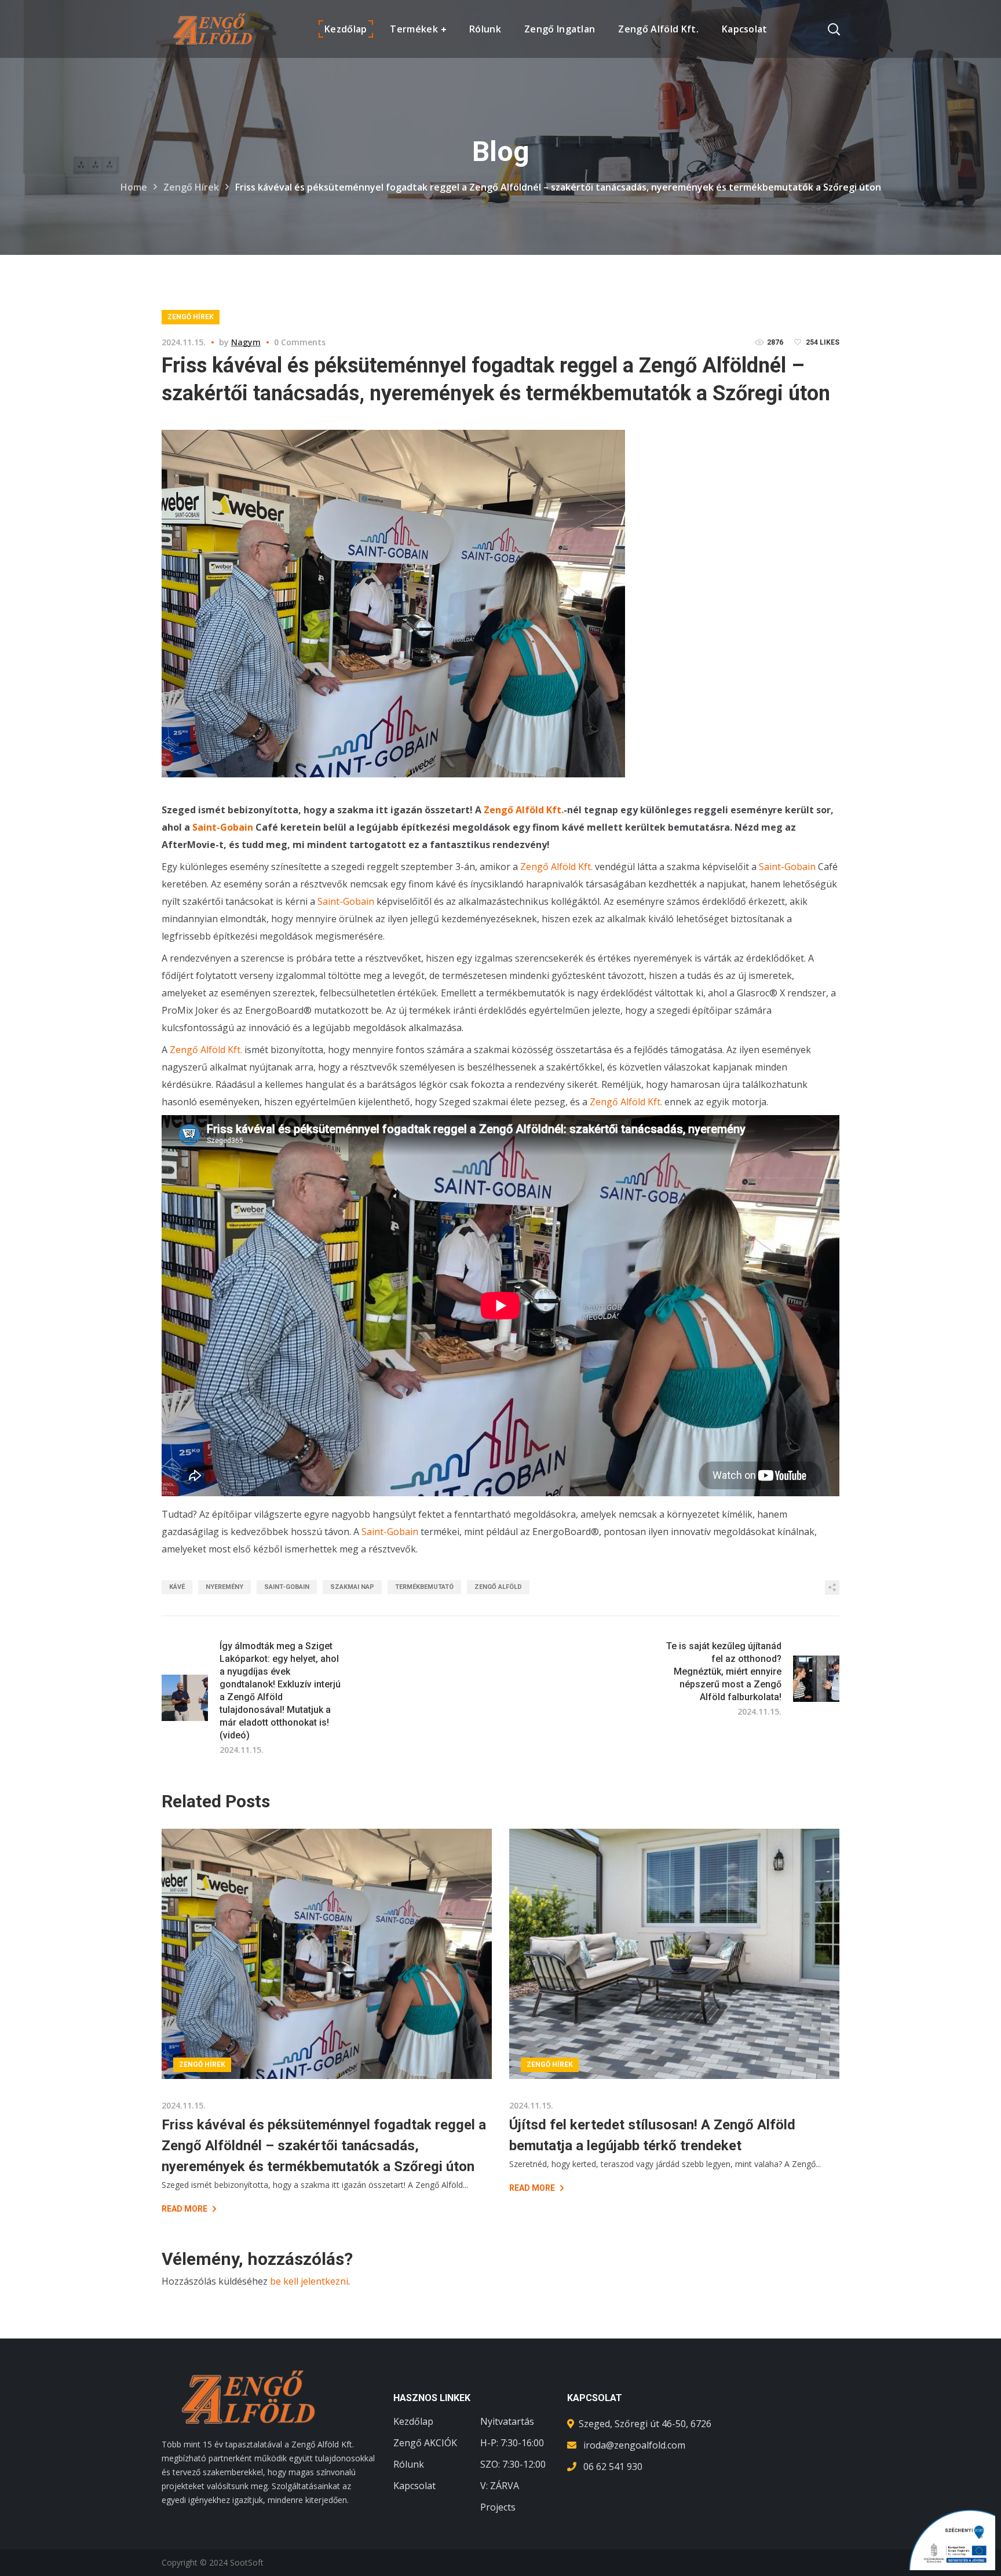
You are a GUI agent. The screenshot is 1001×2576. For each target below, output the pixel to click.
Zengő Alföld (498, 1587)
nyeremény (224, 1587)
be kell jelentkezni (309, 2281)
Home (134, 187)
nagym (246, 342)
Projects (498, 2507)
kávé (177, 1587)
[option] (327, 2022)
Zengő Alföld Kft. (524, 810)
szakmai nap (352, 1587)
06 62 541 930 (613, 2467)
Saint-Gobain (223, 827)
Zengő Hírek (191, 187)
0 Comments (300, 342)
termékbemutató (424, 1587)
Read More (185, 2209)
